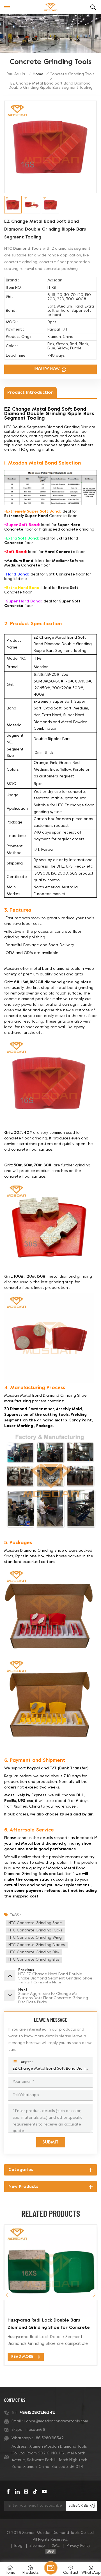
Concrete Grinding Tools (72, 74)
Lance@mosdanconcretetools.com (56, 2421)
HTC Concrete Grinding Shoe (35, 1923)
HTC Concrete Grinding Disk (34, 1952)
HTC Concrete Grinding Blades (37, 1945)
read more (22, 2357)
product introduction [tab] (30, 393)
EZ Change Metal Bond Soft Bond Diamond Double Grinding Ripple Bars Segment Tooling (50, 2069)
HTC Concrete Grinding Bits (34, 1960)
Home (38, 74)
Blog (18, 2546)
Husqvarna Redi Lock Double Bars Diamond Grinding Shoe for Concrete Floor (49, 2325)
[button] (94, 2295)
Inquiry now (48, 369)
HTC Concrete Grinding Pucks (35, 1930)
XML (56, 2546)
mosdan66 (35, 2430)
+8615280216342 (37, 2413)
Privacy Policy (79, 2546)
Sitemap (37, 2546)
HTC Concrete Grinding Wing (35, 1938)
